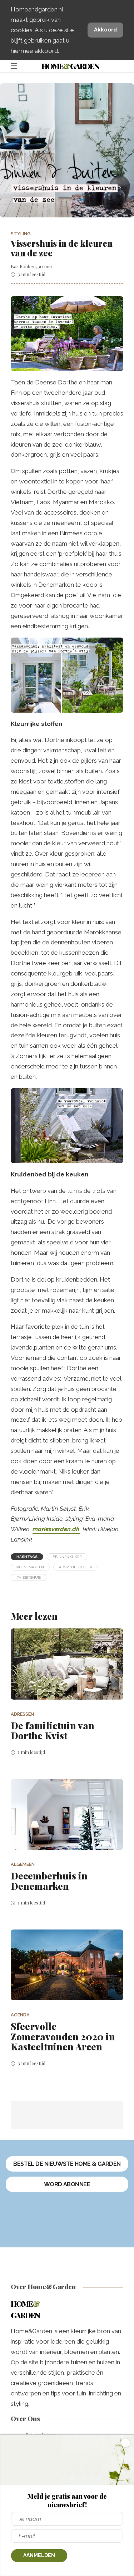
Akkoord (105, 30)
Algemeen (23, 1864)
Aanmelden (39, 2555)
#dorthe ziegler (75, 1567)
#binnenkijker (67, 1557)
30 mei (45, 266)
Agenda (20, 2015)
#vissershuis (29, 1577)
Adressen (22, 1714)
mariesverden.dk (56, 1529)
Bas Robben (23, 266)
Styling (21, 234)
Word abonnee (67, 2184)
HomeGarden (70, 66)
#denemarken (30, 1567)
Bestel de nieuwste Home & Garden (67, 2164)
